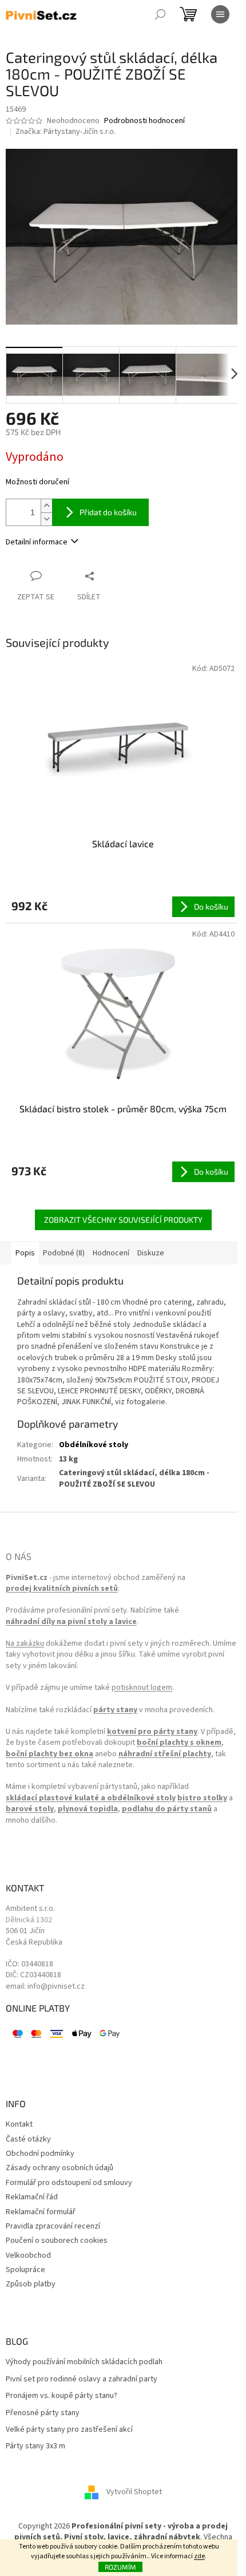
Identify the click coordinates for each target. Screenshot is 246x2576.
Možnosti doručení (37, 482)
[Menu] (220, 14)
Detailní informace (37, 542)
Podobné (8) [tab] (64, 1253)
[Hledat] (160, 14)
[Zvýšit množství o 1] (46, 506)
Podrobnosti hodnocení (144, 121)
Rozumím (120, 2567)
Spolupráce (25, 2270)
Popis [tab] (25, 1253)
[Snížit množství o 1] (46, 519)
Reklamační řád (32, 2197)
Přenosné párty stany (43, 2413)
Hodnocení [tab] (111, 1253)
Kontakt (19, 2125)
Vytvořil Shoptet (134, 2492)
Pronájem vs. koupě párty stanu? (61, 2396)
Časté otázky (28, 2140)
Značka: (66, 132)
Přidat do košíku (108, 512)
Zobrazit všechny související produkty (123, 1220)
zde (199, 2556)
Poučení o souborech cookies (57, 2241)
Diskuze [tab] (151, 1253)
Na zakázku (25, 1644)
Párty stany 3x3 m (35, 2446)
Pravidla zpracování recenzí (53, 2227)
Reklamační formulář (41, 2212)
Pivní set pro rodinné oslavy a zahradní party (82, 2379)
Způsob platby (31, 2284)
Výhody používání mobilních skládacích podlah (84, 2362)
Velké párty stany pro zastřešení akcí (69, 2430)
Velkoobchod (28, 2256)
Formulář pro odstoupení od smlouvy (69, 2183)
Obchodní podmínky (40, 2154)
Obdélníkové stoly (94, 1445)
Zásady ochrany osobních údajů (59, 2168)
